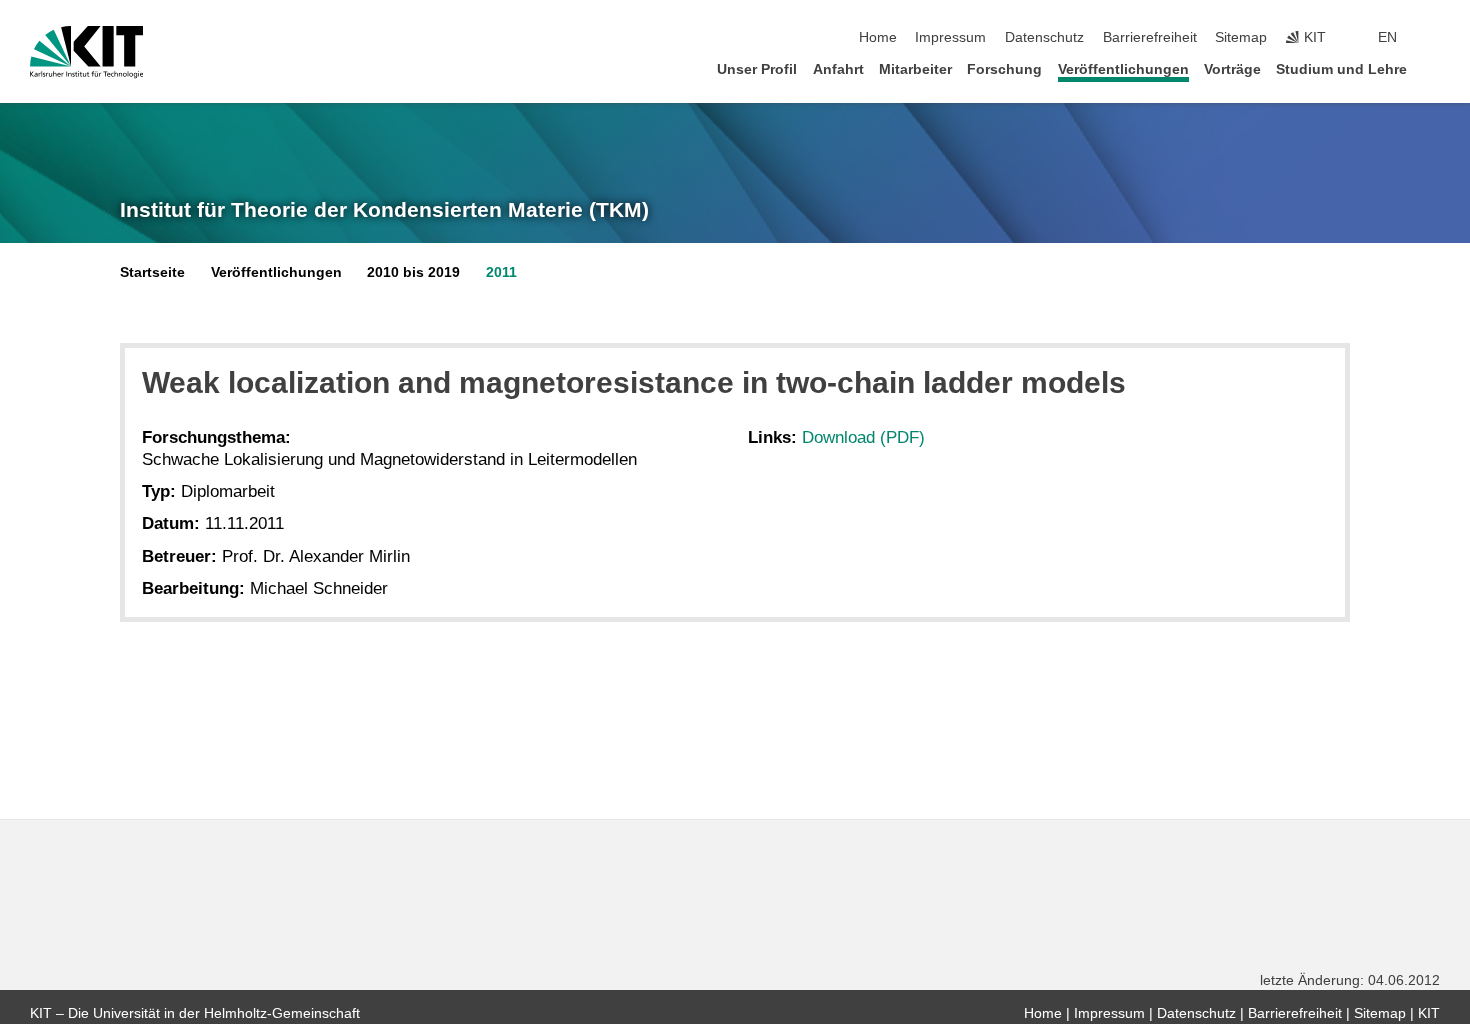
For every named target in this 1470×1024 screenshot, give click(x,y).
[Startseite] (1434, 68)
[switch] (1434, 38)
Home (878, 37)
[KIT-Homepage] (86, 52)
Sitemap (1241, 37)
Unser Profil (757, 69)
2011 (501, 272)
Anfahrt (838, 69)
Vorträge (1232, 69)
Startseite (152, 272)
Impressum (950, 37)
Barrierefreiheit (1150, 37)
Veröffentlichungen (1123, 69)
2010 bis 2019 (413, 272)
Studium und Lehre (1341, 69)
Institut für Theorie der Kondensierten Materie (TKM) (384, 210)
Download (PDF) (863, 437)
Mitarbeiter (915, 69)
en (1387, 37)
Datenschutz (1044, 37)
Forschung (1004, 69)
